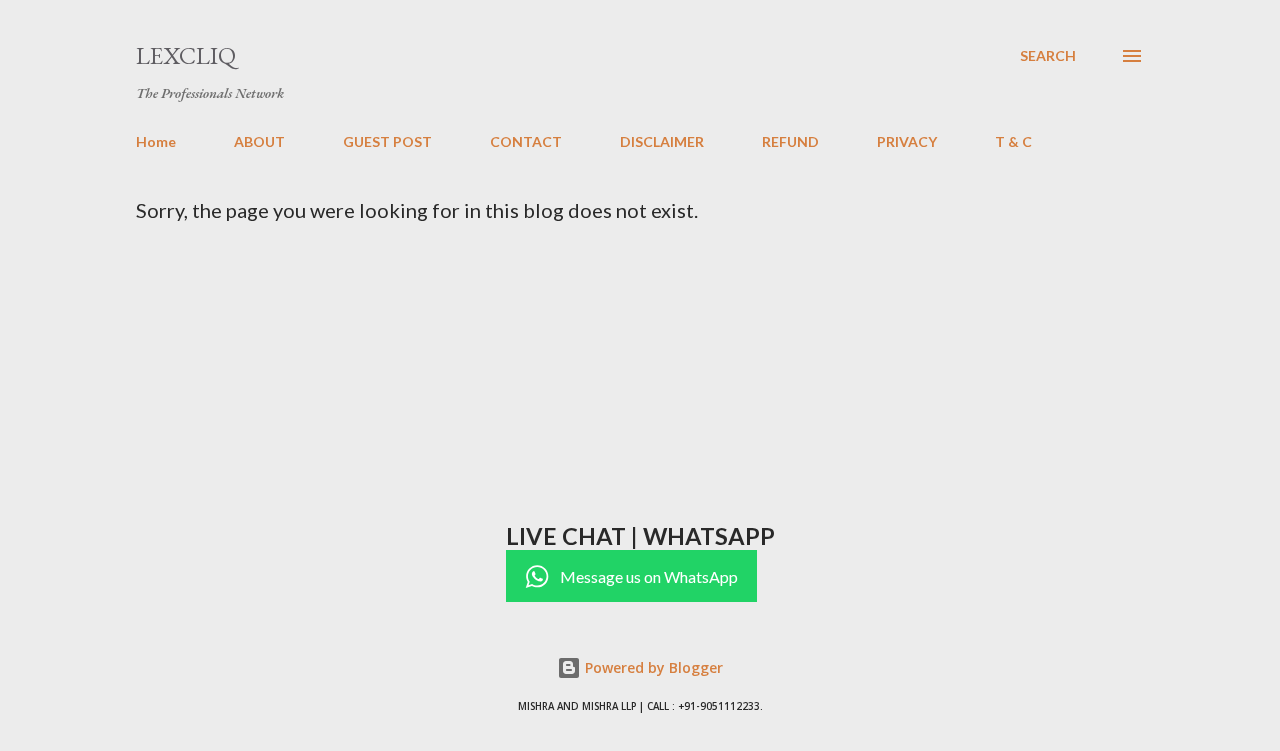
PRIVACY (907, 141)
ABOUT (259, 141)
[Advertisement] (708, 372)
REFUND (790, 141)
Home (156, 141)
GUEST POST (387, 141)
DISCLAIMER (662, 141)
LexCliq (186, 55)
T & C (1013, 141)
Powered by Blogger (652, 667)
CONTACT (526, 141)
